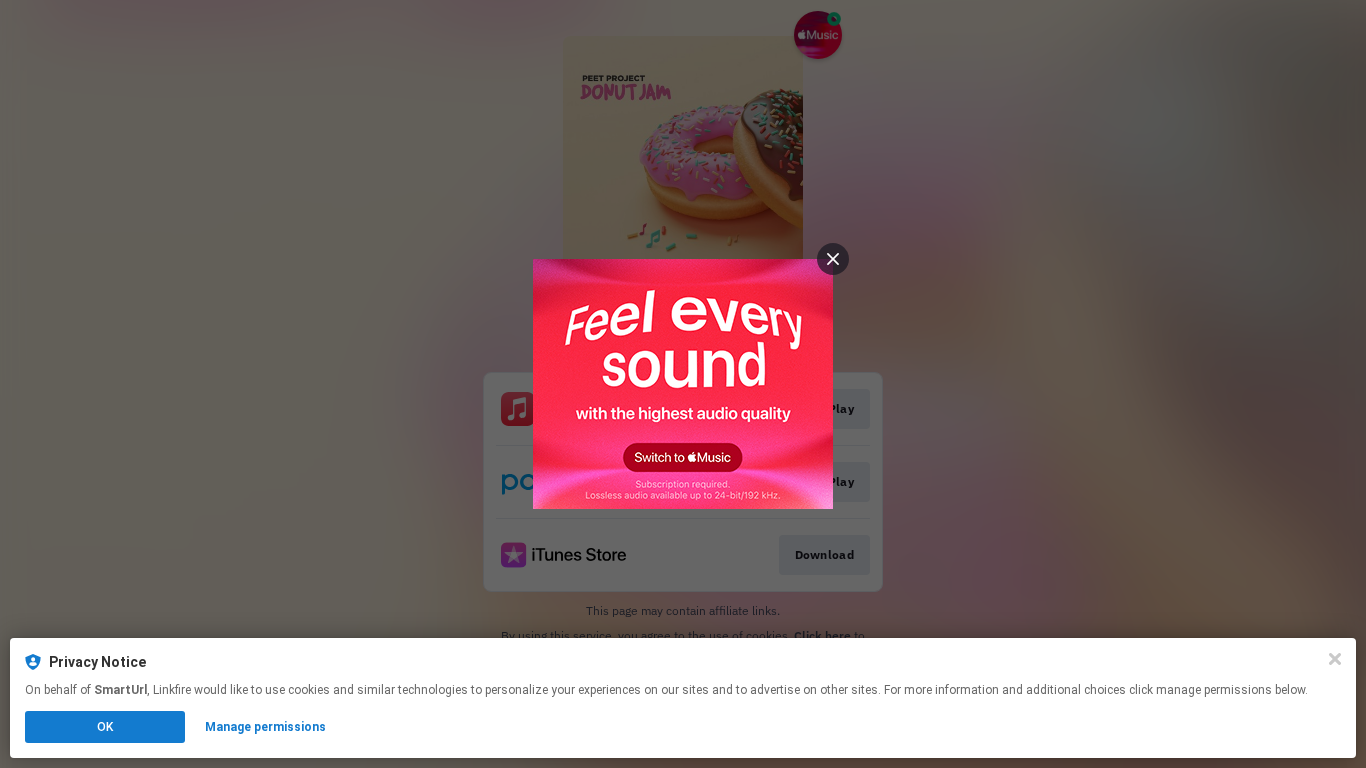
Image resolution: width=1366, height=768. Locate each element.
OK (105, 727)
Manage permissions (265, 727)
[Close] (1335, 659)
